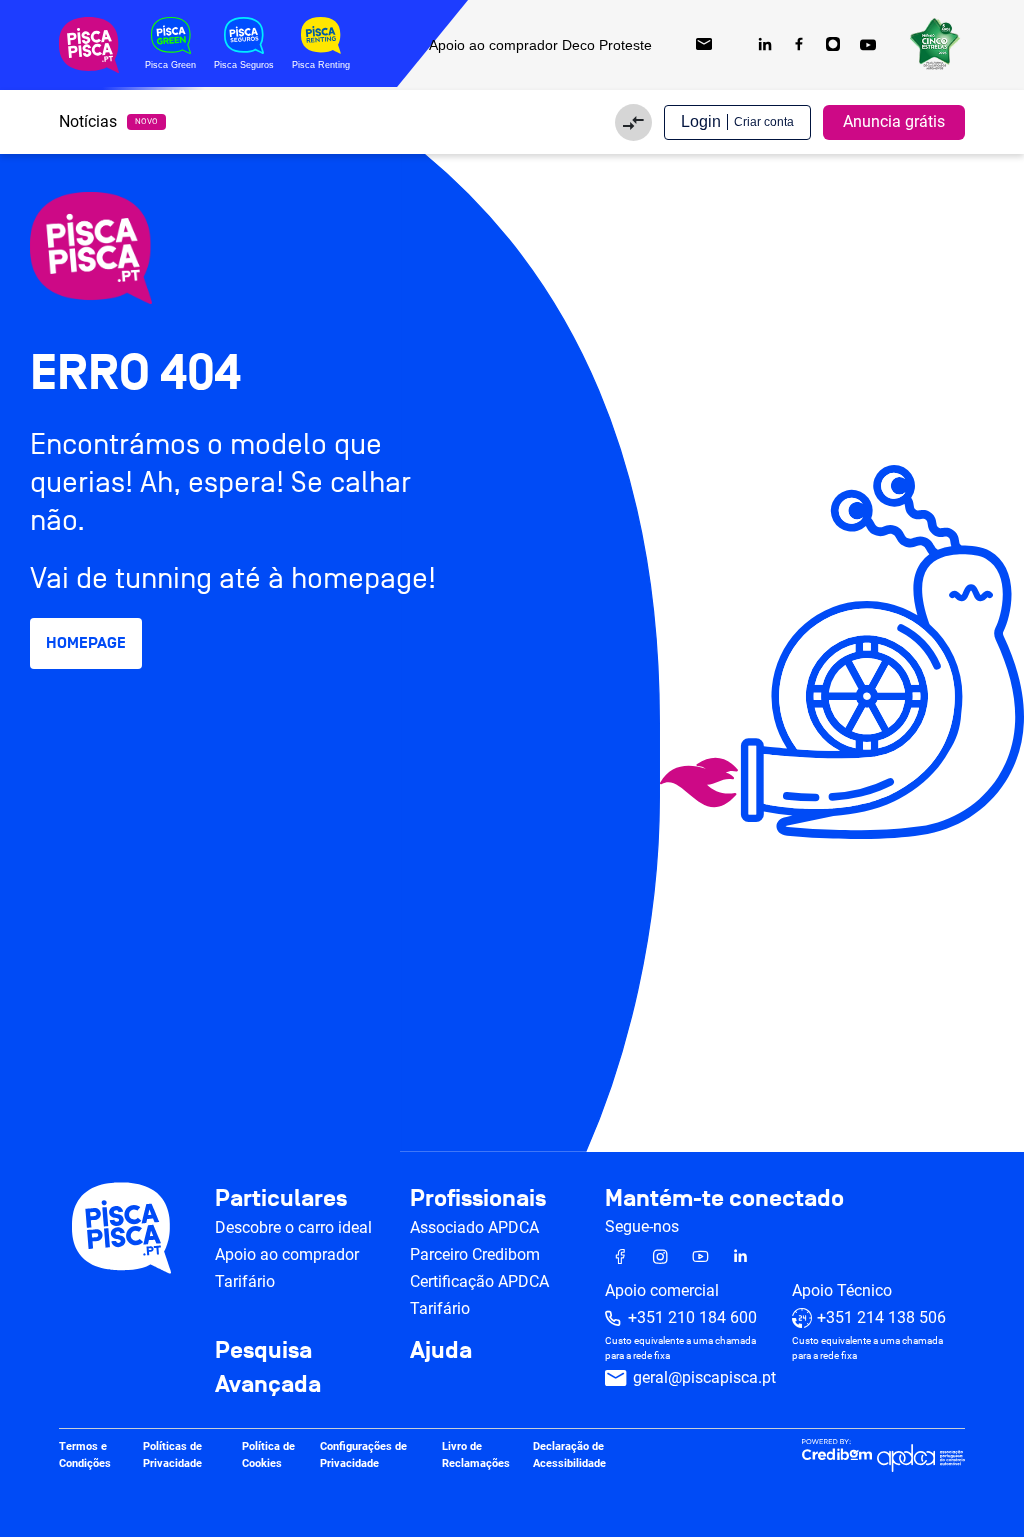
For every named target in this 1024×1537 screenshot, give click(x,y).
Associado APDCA (474, 1227)
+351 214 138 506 (881, 1317)
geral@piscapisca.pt (704, 1377)
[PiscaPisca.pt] (200, 248)
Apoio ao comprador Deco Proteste (540, 45)
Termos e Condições (85, 1455)
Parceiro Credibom (475, 1254)
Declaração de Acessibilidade (569, 1455)
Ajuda (441, 1351)
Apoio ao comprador (287, 1254)
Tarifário (245, 1281)
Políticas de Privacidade (172, 1455)
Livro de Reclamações (476, 1455)
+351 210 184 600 (692, 1317)
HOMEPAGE (86, 643)
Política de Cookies (268, 1455)
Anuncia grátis (894, 121)
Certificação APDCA (479, 1281)
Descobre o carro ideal (293, 1227)
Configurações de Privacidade (363, 1455)
